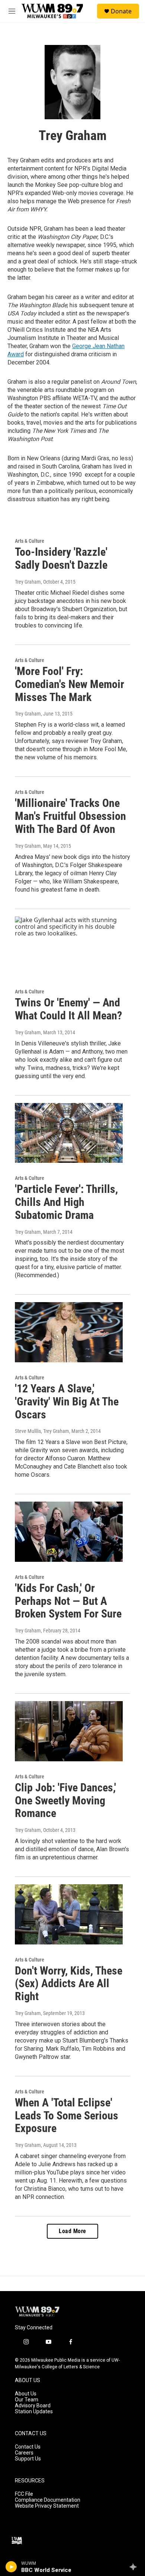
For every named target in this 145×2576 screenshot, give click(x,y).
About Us (26, 2394)
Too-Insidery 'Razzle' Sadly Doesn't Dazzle (61, 558)
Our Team (27, 2400)
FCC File (24, 2494)
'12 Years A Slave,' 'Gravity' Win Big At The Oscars (67, 1401)
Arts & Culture (30, 541)
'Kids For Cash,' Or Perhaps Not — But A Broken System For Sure (68, 1601)
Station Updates (34, 2412)
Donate (121, 11)
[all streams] (135, 2567)
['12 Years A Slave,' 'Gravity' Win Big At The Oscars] (69, 1332)
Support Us (28, 2459)
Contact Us (28, 2447)
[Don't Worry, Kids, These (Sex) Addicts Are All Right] (69, 1914)
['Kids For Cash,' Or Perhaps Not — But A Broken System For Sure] (69, 1532)
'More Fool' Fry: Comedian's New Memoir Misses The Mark (70, 684)
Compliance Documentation (48, 2500)
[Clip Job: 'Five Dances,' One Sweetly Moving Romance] (69, 1731)
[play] (11, 2567)
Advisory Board (33, 2406)
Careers (24, 2453)
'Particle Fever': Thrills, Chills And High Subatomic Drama (66, 1202)
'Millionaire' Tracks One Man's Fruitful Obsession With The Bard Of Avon (70, 816)
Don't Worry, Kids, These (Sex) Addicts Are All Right (69, 1984)
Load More (72, 2231)
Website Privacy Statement (47, 2506)
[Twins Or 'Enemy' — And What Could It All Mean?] (69, 947)
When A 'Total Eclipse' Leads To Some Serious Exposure (67, 2116)
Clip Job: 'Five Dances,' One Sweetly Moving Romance (65, 1800)
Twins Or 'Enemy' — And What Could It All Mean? (68, 1009)
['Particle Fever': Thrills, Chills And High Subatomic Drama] (69, 1133)
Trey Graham (28, 582)
